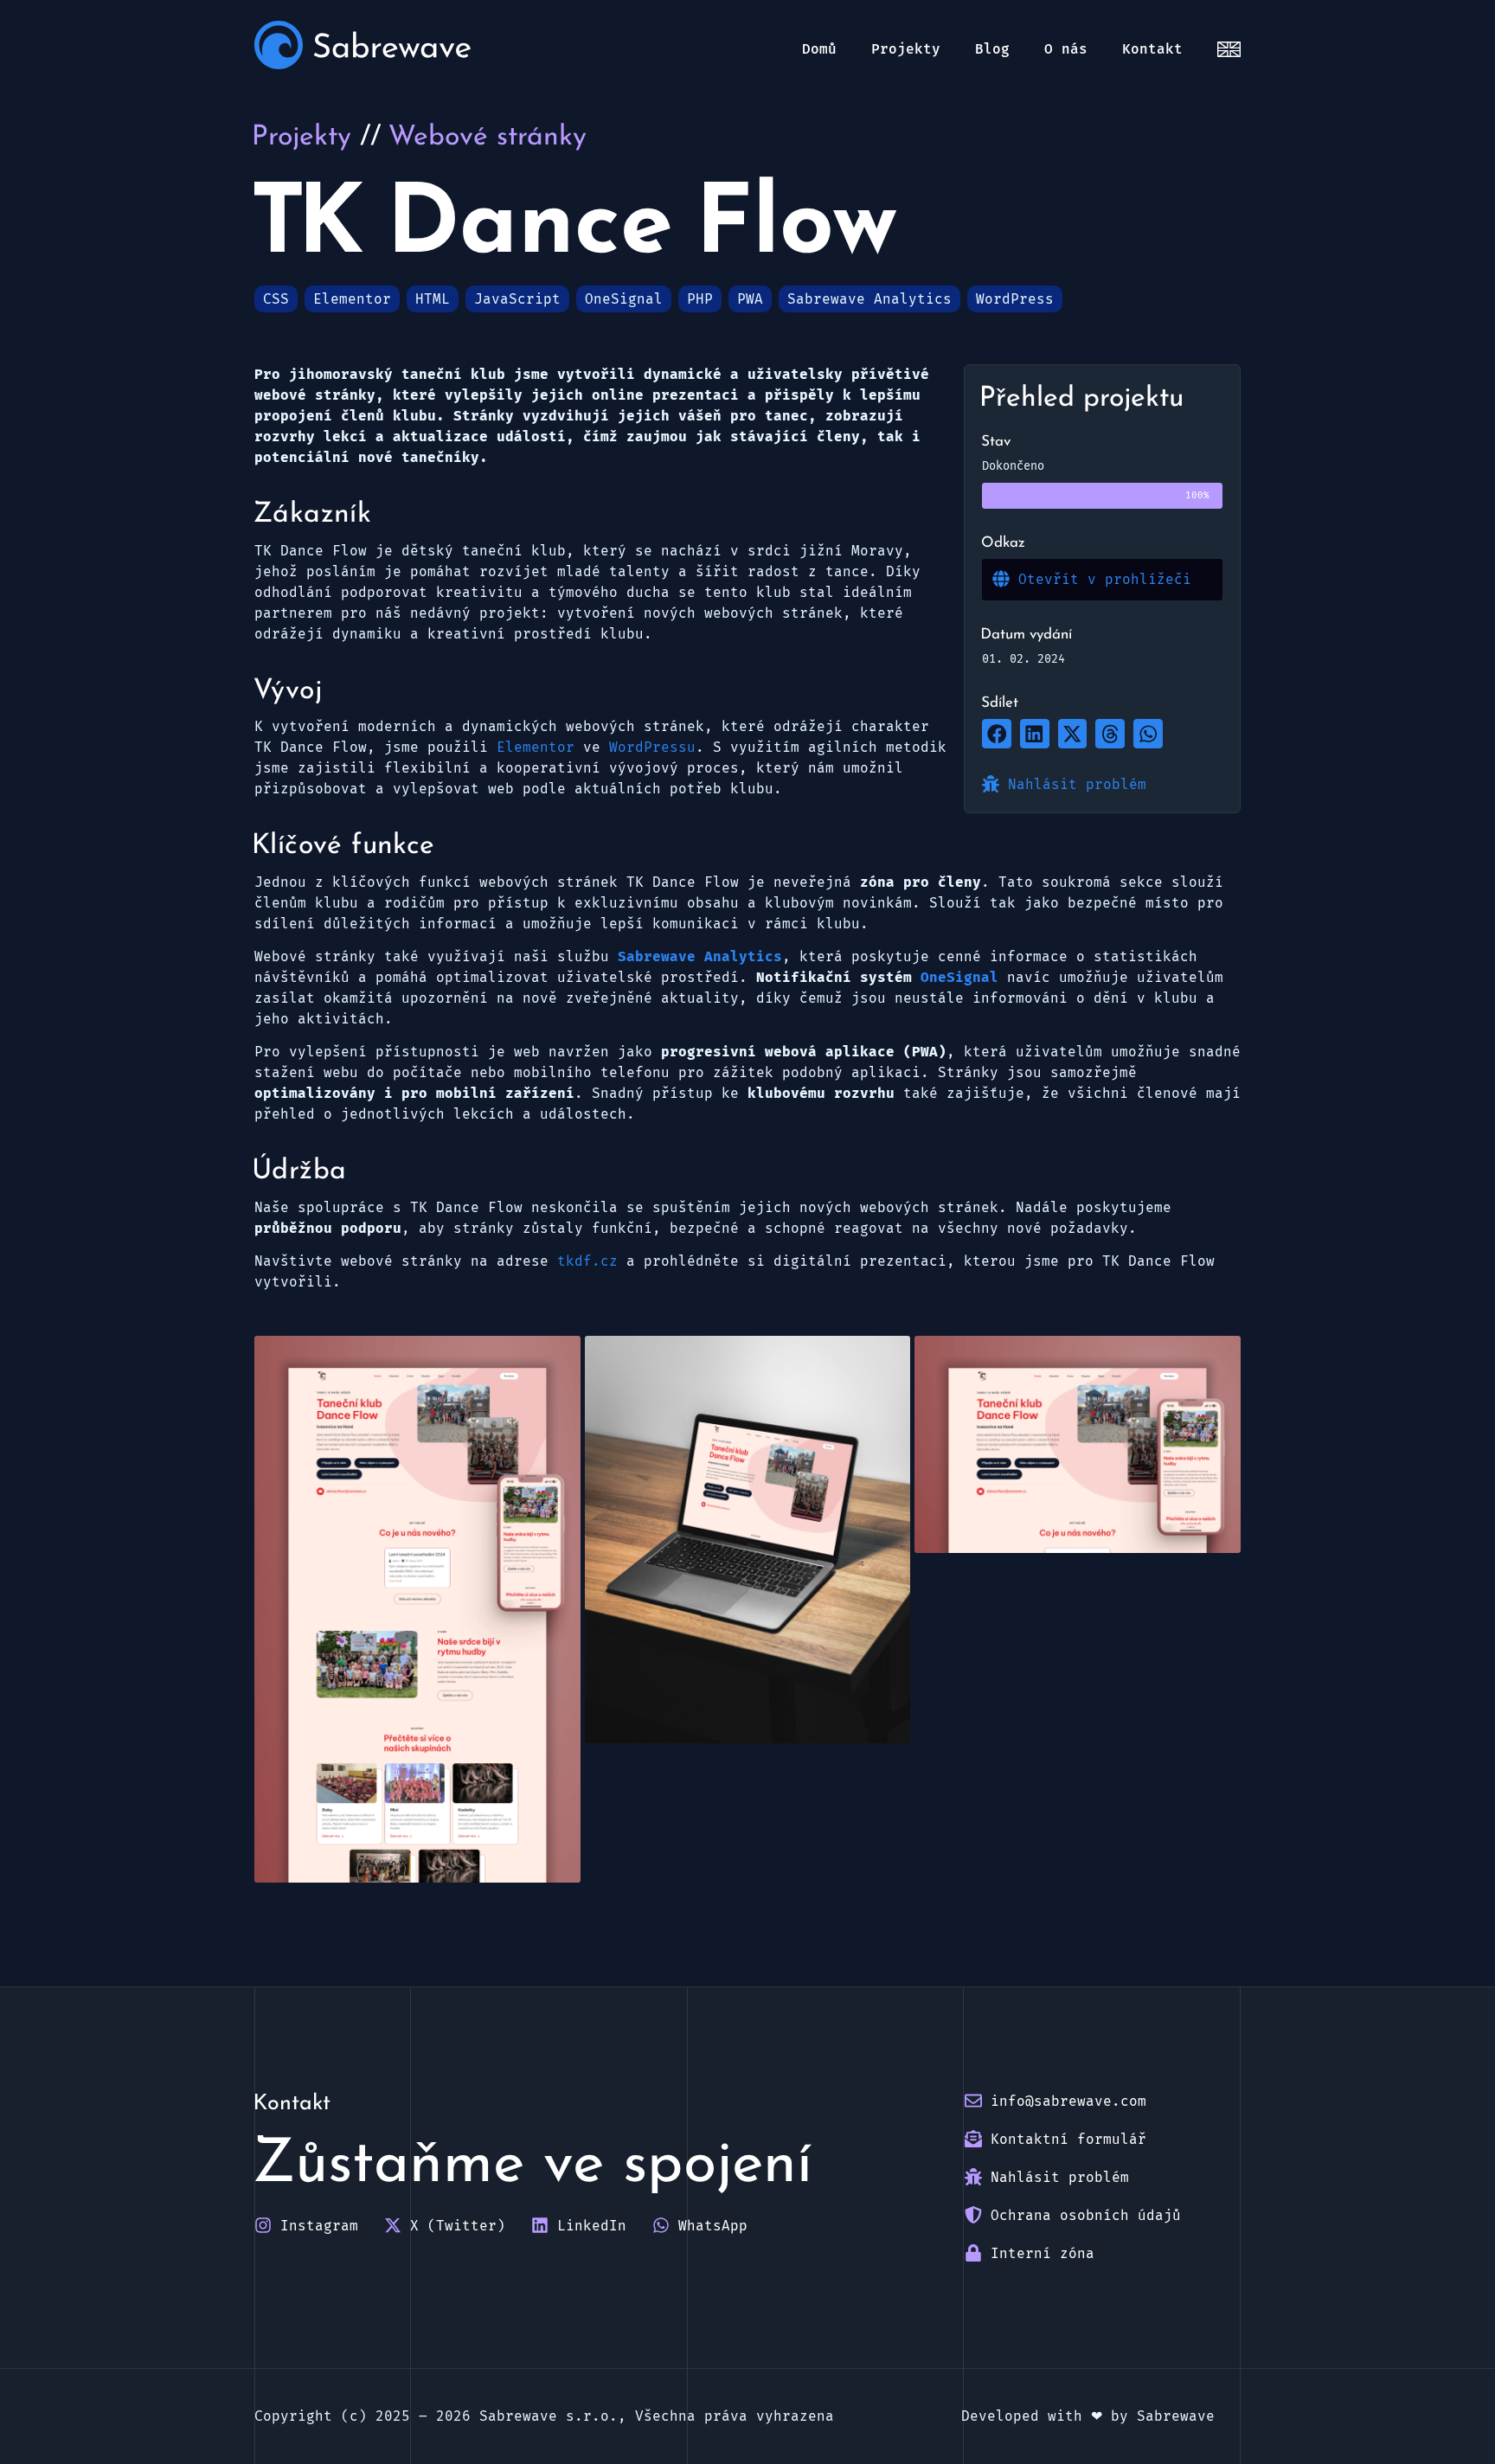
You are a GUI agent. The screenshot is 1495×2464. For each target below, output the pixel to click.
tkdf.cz (587, 1261)
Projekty (906, 49)
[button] (997, 734)
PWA (750, 299)
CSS (276, 299)
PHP (700, 299)
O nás (1066, 49)
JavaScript (517, 299)
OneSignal (624, 299)
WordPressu (652, 747)
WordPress (1015, 299)
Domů (819, 49)
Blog (992, 49)
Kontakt (1152, 49)
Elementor (352, 299)
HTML (433, 299)
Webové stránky (488, 138)
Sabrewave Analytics (869, 299)
